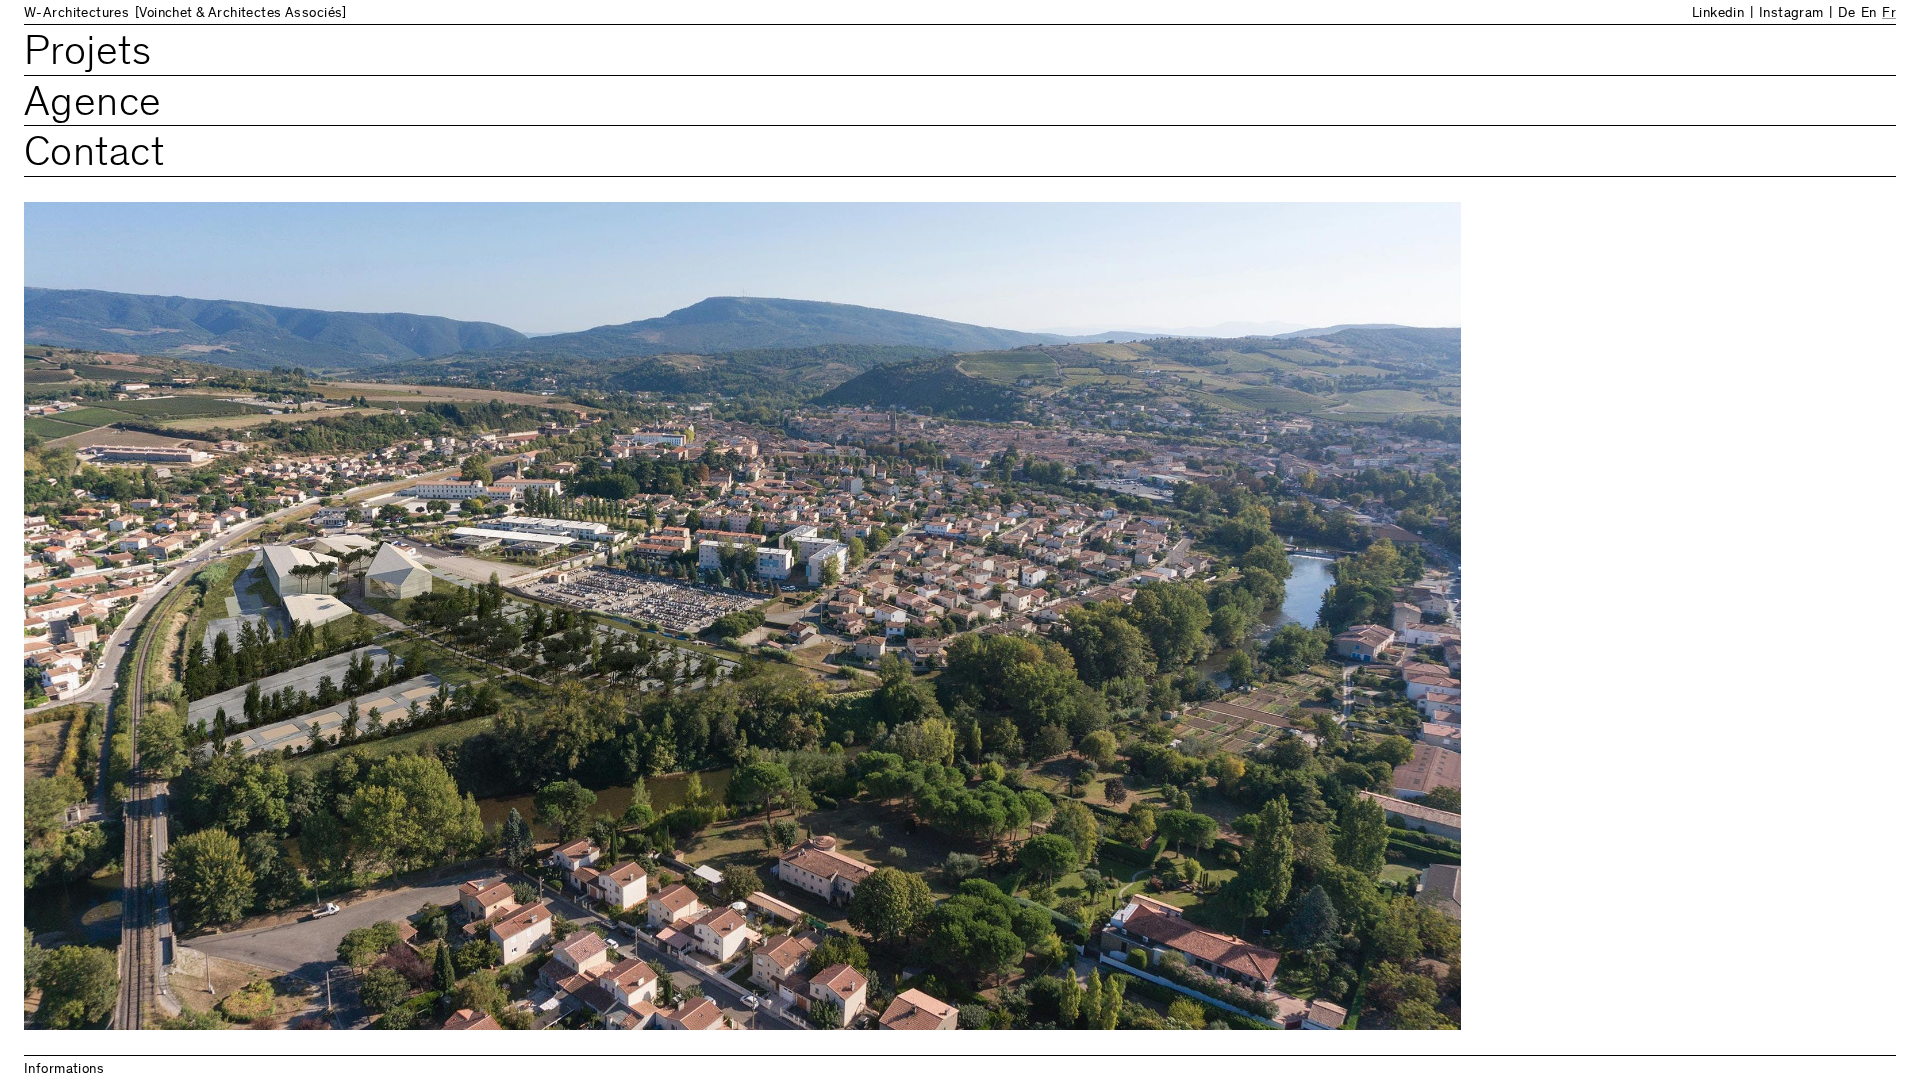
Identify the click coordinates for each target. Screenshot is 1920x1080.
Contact (94, 155)
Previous (492, 552)
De (1846, 14)
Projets (87, 54)
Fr (1889, 14)
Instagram (1791, 14)
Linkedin (1718, 14)
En (1868, 14)
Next (1428, 552)
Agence (93, 105)
